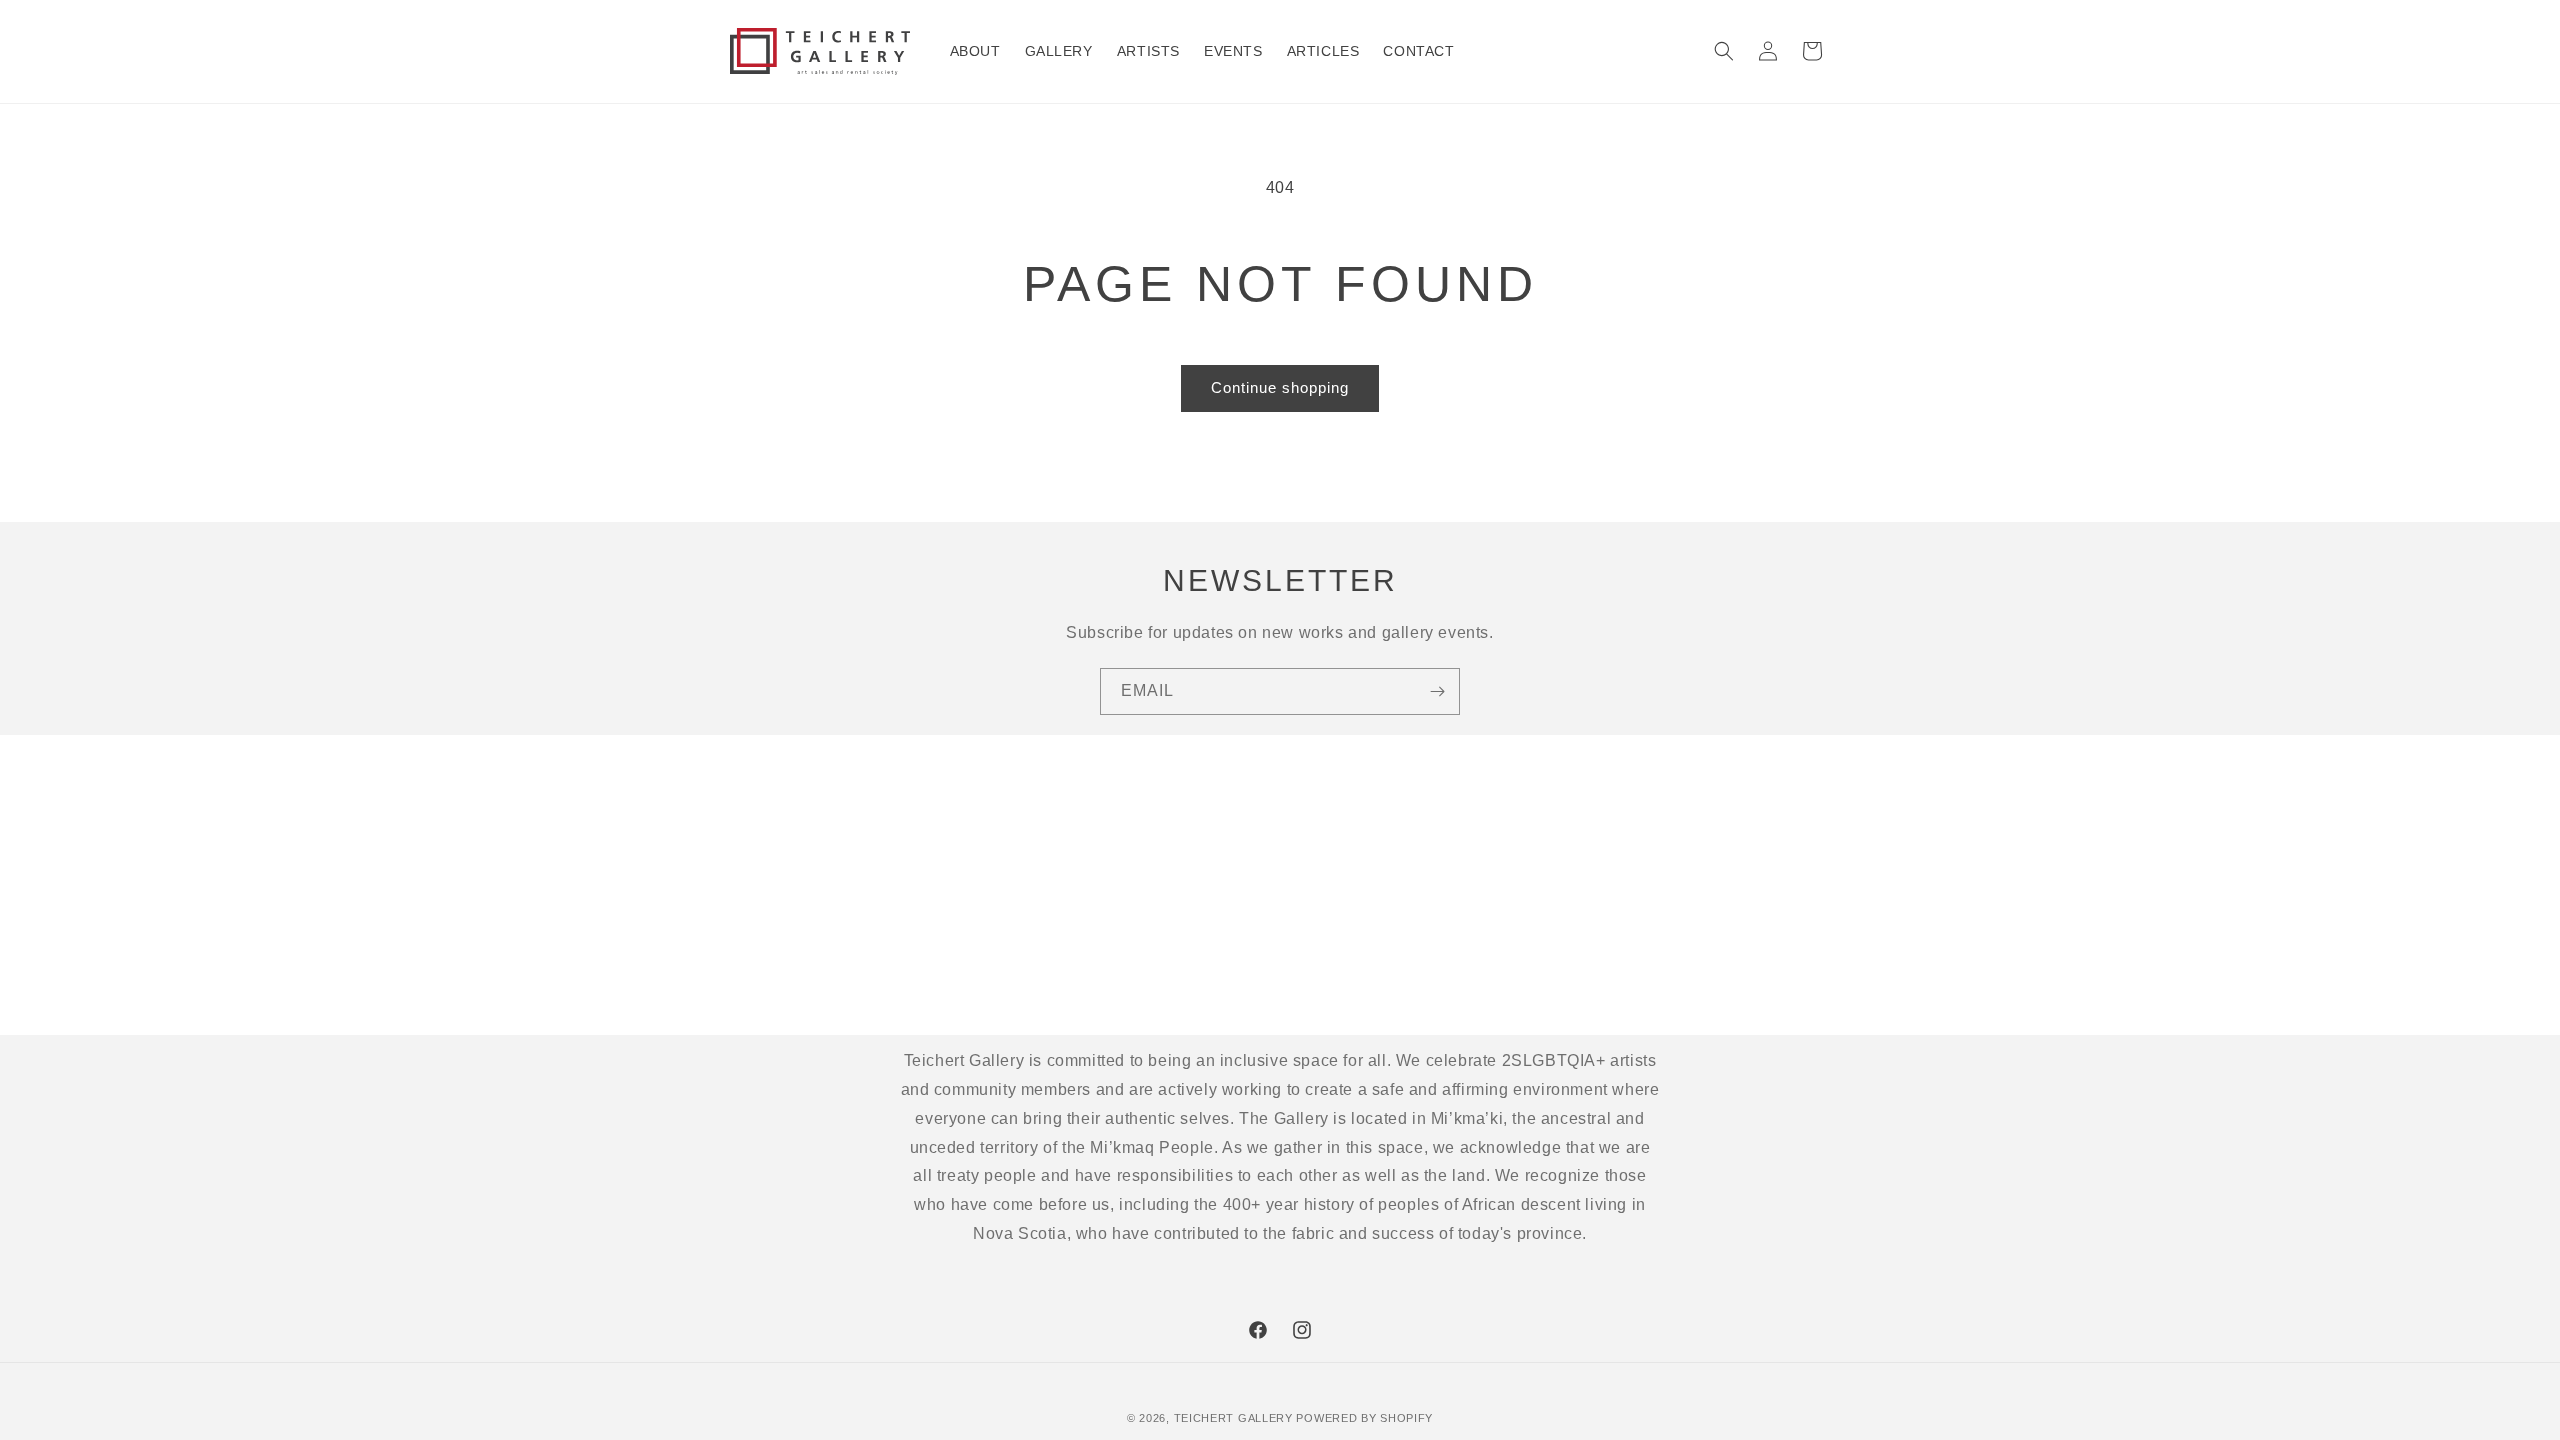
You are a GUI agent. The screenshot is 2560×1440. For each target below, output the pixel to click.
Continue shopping (1280, 387)
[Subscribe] (1437, 691)
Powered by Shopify (1364, 1418)
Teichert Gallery (1233, 1418)
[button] (1724, 51)
